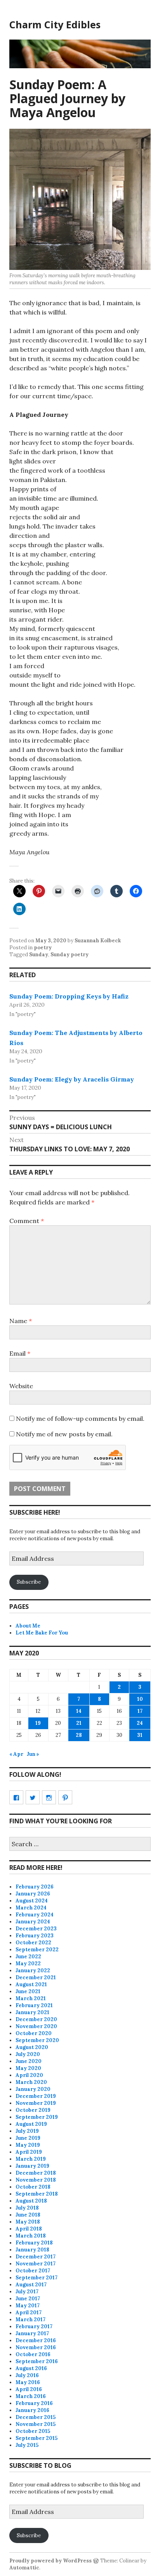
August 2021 (31, 1984)
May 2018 (28, 2222)
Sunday (39, 955)
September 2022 (37, 1950)
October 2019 (33, 2110)
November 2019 (36, 2103)
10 (140, 1699)
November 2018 (36, 2180)
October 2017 (33, 2271)
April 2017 (29, 2313)
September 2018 (37, 2194)
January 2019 (32, 2166)
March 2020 (31, 2082)
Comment (27, 1221)
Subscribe (29, 1582)
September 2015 (37, 2438)
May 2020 (28, 2068)
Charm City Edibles (55, 24)
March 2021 (31, 1998)
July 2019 (27, 2131)
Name (21, 1321)
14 (79, 1711)
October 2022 (33, 1943)
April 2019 (29, 2152)
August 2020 (32, 2047)
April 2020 (29, 2075)
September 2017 (37, 2278)
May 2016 (28, 2382)
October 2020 (34, 2033)
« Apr (16, 1754)
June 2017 (28, 2299)
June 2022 (28, 1957)
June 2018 (28, 2215)
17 (140, 1711)
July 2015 (27, 2445)
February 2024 (35, 1915)
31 (140, 1735)
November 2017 (36, 2264)
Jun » (33, 1754)
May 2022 (28, 1964)
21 (79, 1723)
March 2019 (31, 2159)
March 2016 (31, 2396)
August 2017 (31, 2285)
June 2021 (28, 1991)
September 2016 (37, 2361)
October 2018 (33, 2187)
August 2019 (31, 2124)
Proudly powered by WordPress (50, 2561)
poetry (43, 948)
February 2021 (34, 2005)
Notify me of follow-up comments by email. (80, 1418)
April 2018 (29, 2229)
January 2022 (33, 1970)
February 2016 (34, 2403)
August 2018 (31, 2201)
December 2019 (36, 2096)
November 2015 (36, 2424)
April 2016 (29, 2389)
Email (20, 1353)
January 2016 (32, 2410)
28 (79, 1735)
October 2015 (33, 2431)
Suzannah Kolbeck (98, 941)
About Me (28, 1626)
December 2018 (36, 2173)
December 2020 (36, 2019)
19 (38, 1723)
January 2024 (33, 1922)
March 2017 (30, 2319)
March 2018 (31, 2236)
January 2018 (32, 2250)
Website (21, 1386)
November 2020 (36, 2026)
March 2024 (31, 1908)
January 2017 (32, 2333)
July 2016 (27, 2375)
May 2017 (28, 2306)
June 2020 (29, 2061)
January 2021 (32, 2012)
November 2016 (36, 2347)
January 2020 (33, 2089)
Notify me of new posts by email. (64, 1434)
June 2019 (28, 2138)
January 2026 (33, 1894)
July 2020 (28, 2054)
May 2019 (28, 2145)
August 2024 (32, 1901)
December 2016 (36, 2340)
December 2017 (36, 2257)
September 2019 (37, 2117)
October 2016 (33, 2354)
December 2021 (36, 1977)
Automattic (24, 2568)
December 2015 (36, 2417)
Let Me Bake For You (42, 1633)
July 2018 (27, 2208)
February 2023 (35, 1936)
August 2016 (31, 2368)
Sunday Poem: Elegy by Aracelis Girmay (72, 1079)
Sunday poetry (70, 955)
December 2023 (36, 1929)
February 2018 (34, 2243)
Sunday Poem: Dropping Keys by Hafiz (69, 996)
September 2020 (37, 2040)
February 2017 (34, 2326)
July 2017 (27, 2292)
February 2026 (35, 1887)
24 (140, 1723)
